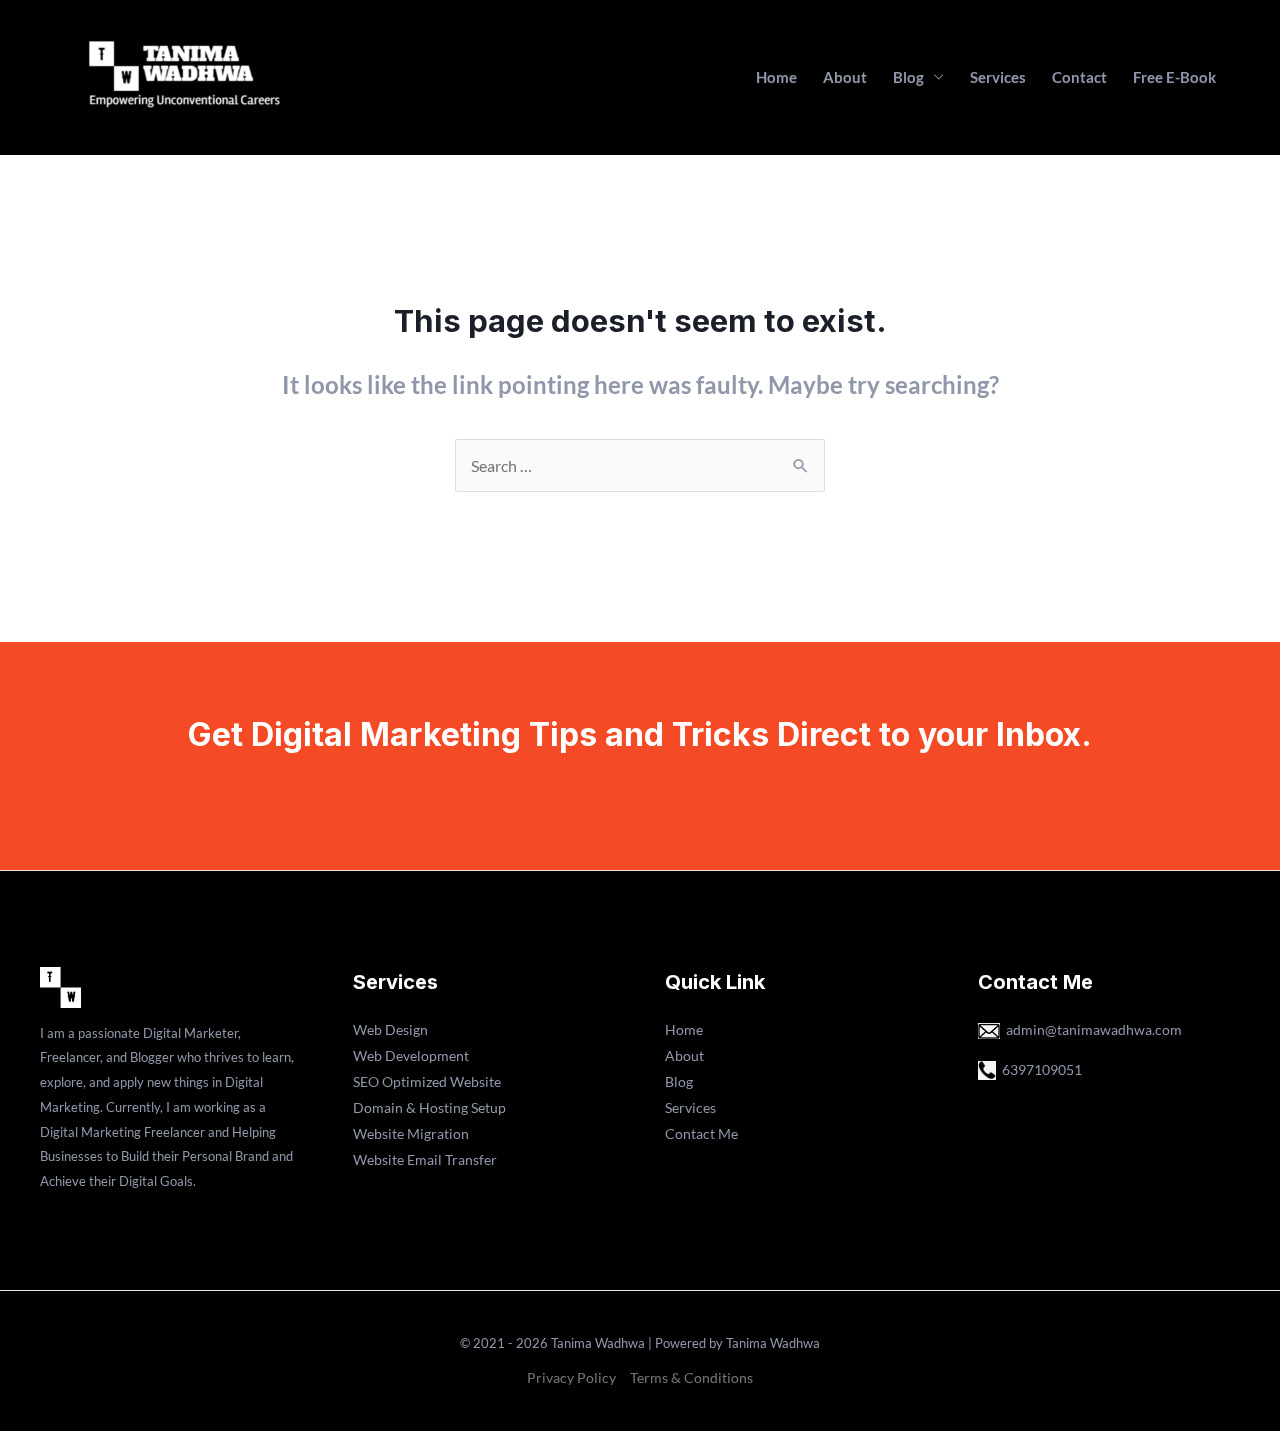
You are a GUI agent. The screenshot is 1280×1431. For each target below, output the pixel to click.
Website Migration (411, 1133)
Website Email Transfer (425, 1159)
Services (998, 77)
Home (776, 77)
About (845, 77)
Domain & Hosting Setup (429, 1107)
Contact (1079, 77)
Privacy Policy (571, 1377)
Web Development (411, 1055)
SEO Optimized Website (427, 1081)
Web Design (390, 1029)
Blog (908, 77)
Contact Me (701, 1133)
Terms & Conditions (691, 1377)
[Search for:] (640, 465)
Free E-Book (1174, 77)
